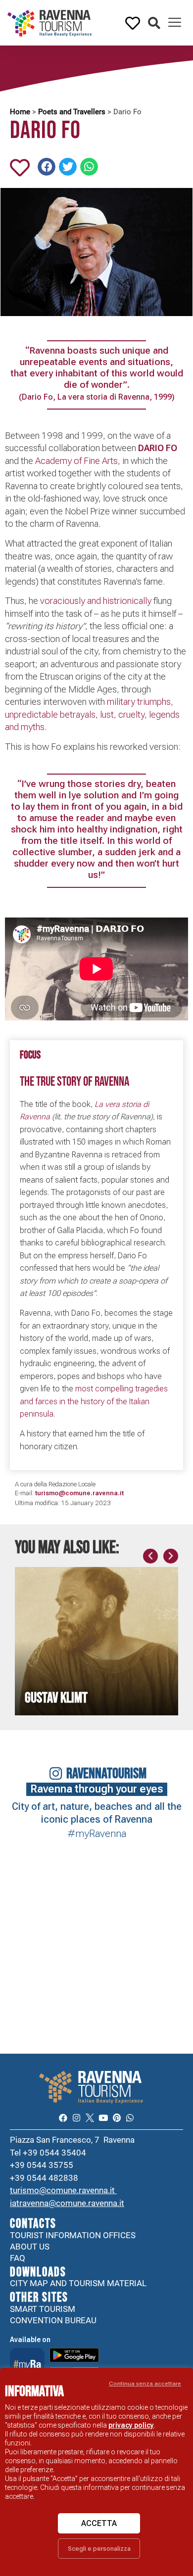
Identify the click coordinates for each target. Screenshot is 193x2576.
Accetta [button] (99, 2523)
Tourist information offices (73, 2235)
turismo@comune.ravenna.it (63, 2190)
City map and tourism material (78, 2283)
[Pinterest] (117, 2118)
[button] (154, 23)
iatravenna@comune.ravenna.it (67, 2203)
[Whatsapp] (130, 2118)
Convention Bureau (53, 2320)
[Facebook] (63, 2118)
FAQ (18, 2258)
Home (20, 112)
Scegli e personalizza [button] (99, 2549)
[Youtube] (103, 2118)
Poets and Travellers (72, 112)
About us (30, 2247)
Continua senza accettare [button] (145, 2384)
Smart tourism (43, 2309)
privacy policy (131, 2425)
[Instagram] (76, 2118)
